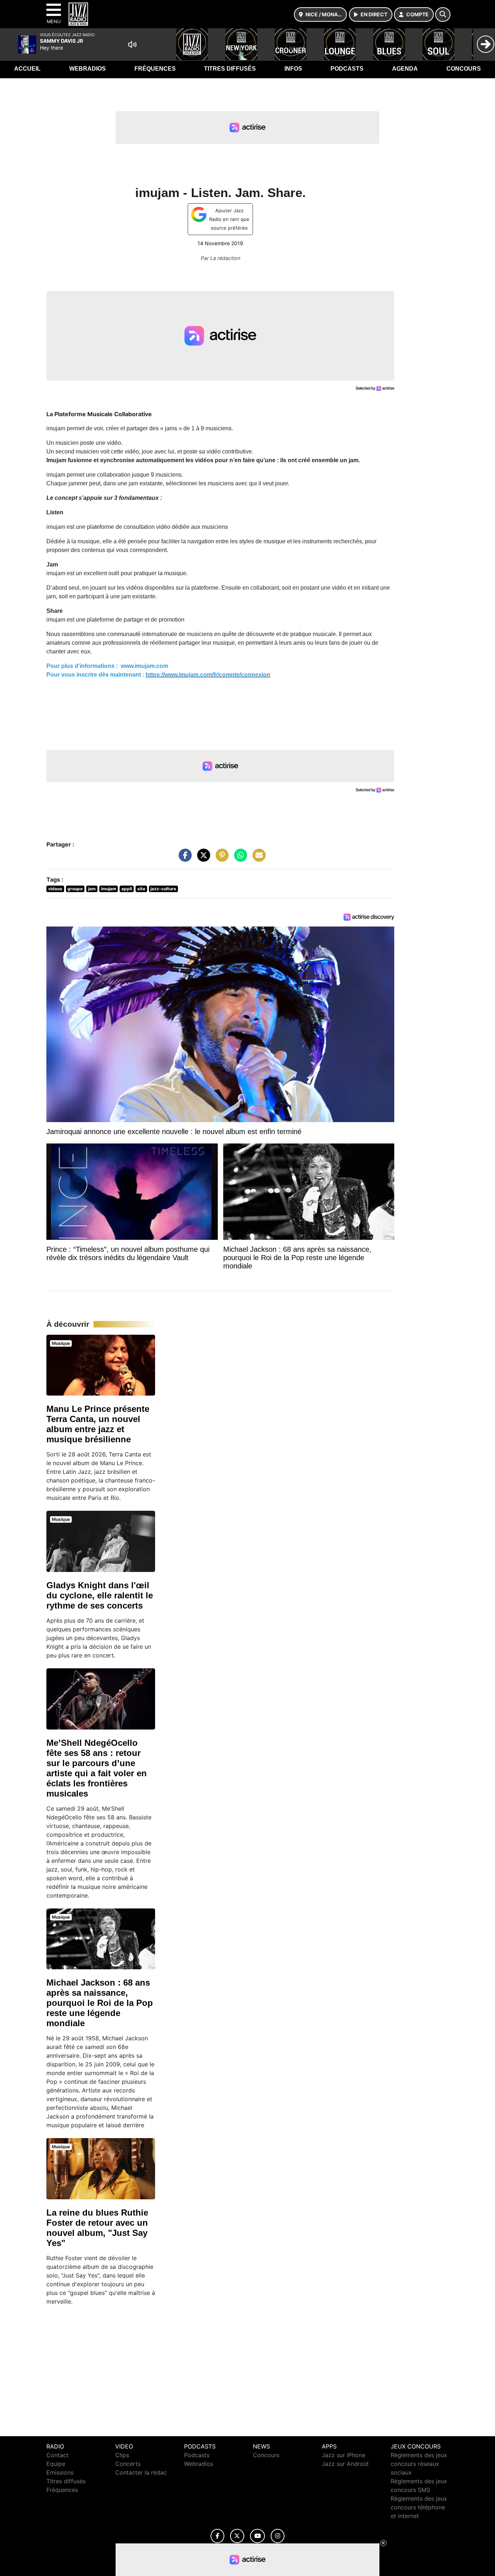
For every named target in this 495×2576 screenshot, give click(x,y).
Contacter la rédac (141, 2472)
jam (92, 889)
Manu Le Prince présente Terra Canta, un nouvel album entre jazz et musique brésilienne (98, 1424)
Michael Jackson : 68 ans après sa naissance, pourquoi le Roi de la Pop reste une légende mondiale (100, 2003)
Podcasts (347, 69)
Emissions (60, 2472)
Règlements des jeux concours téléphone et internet (419, 2507)
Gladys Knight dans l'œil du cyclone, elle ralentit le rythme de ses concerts (100, 1595)
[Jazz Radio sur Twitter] (237, 2536)
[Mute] (132, 45)
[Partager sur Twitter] (202, 859)
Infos (293, 69)
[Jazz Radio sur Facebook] (217, 2536)
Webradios (88, 69)
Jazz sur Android (345, 2464)
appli (127, 889)
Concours (464, 69)
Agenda (405, 69)
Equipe (56, 2464)
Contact (57, 2455)
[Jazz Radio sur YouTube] (257, 2536)
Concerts (128, 2464)
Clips (122, 2455)
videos (55, 889)
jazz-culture (163, 889)
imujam (109, 889)
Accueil (27, 69)
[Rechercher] (443, 14)
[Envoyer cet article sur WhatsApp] (239, 859)
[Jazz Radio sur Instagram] (278, 2536)
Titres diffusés (230, 69)
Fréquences (155, 69)
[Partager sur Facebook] (183, 859)
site (141, 889)
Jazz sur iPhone (344, 2455)
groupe (75, 889)
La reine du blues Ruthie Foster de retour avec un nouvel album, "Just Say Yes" (97, 2228)
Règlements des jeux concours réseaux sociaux (419, 2464)
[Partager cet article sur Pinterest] (220, 859)
